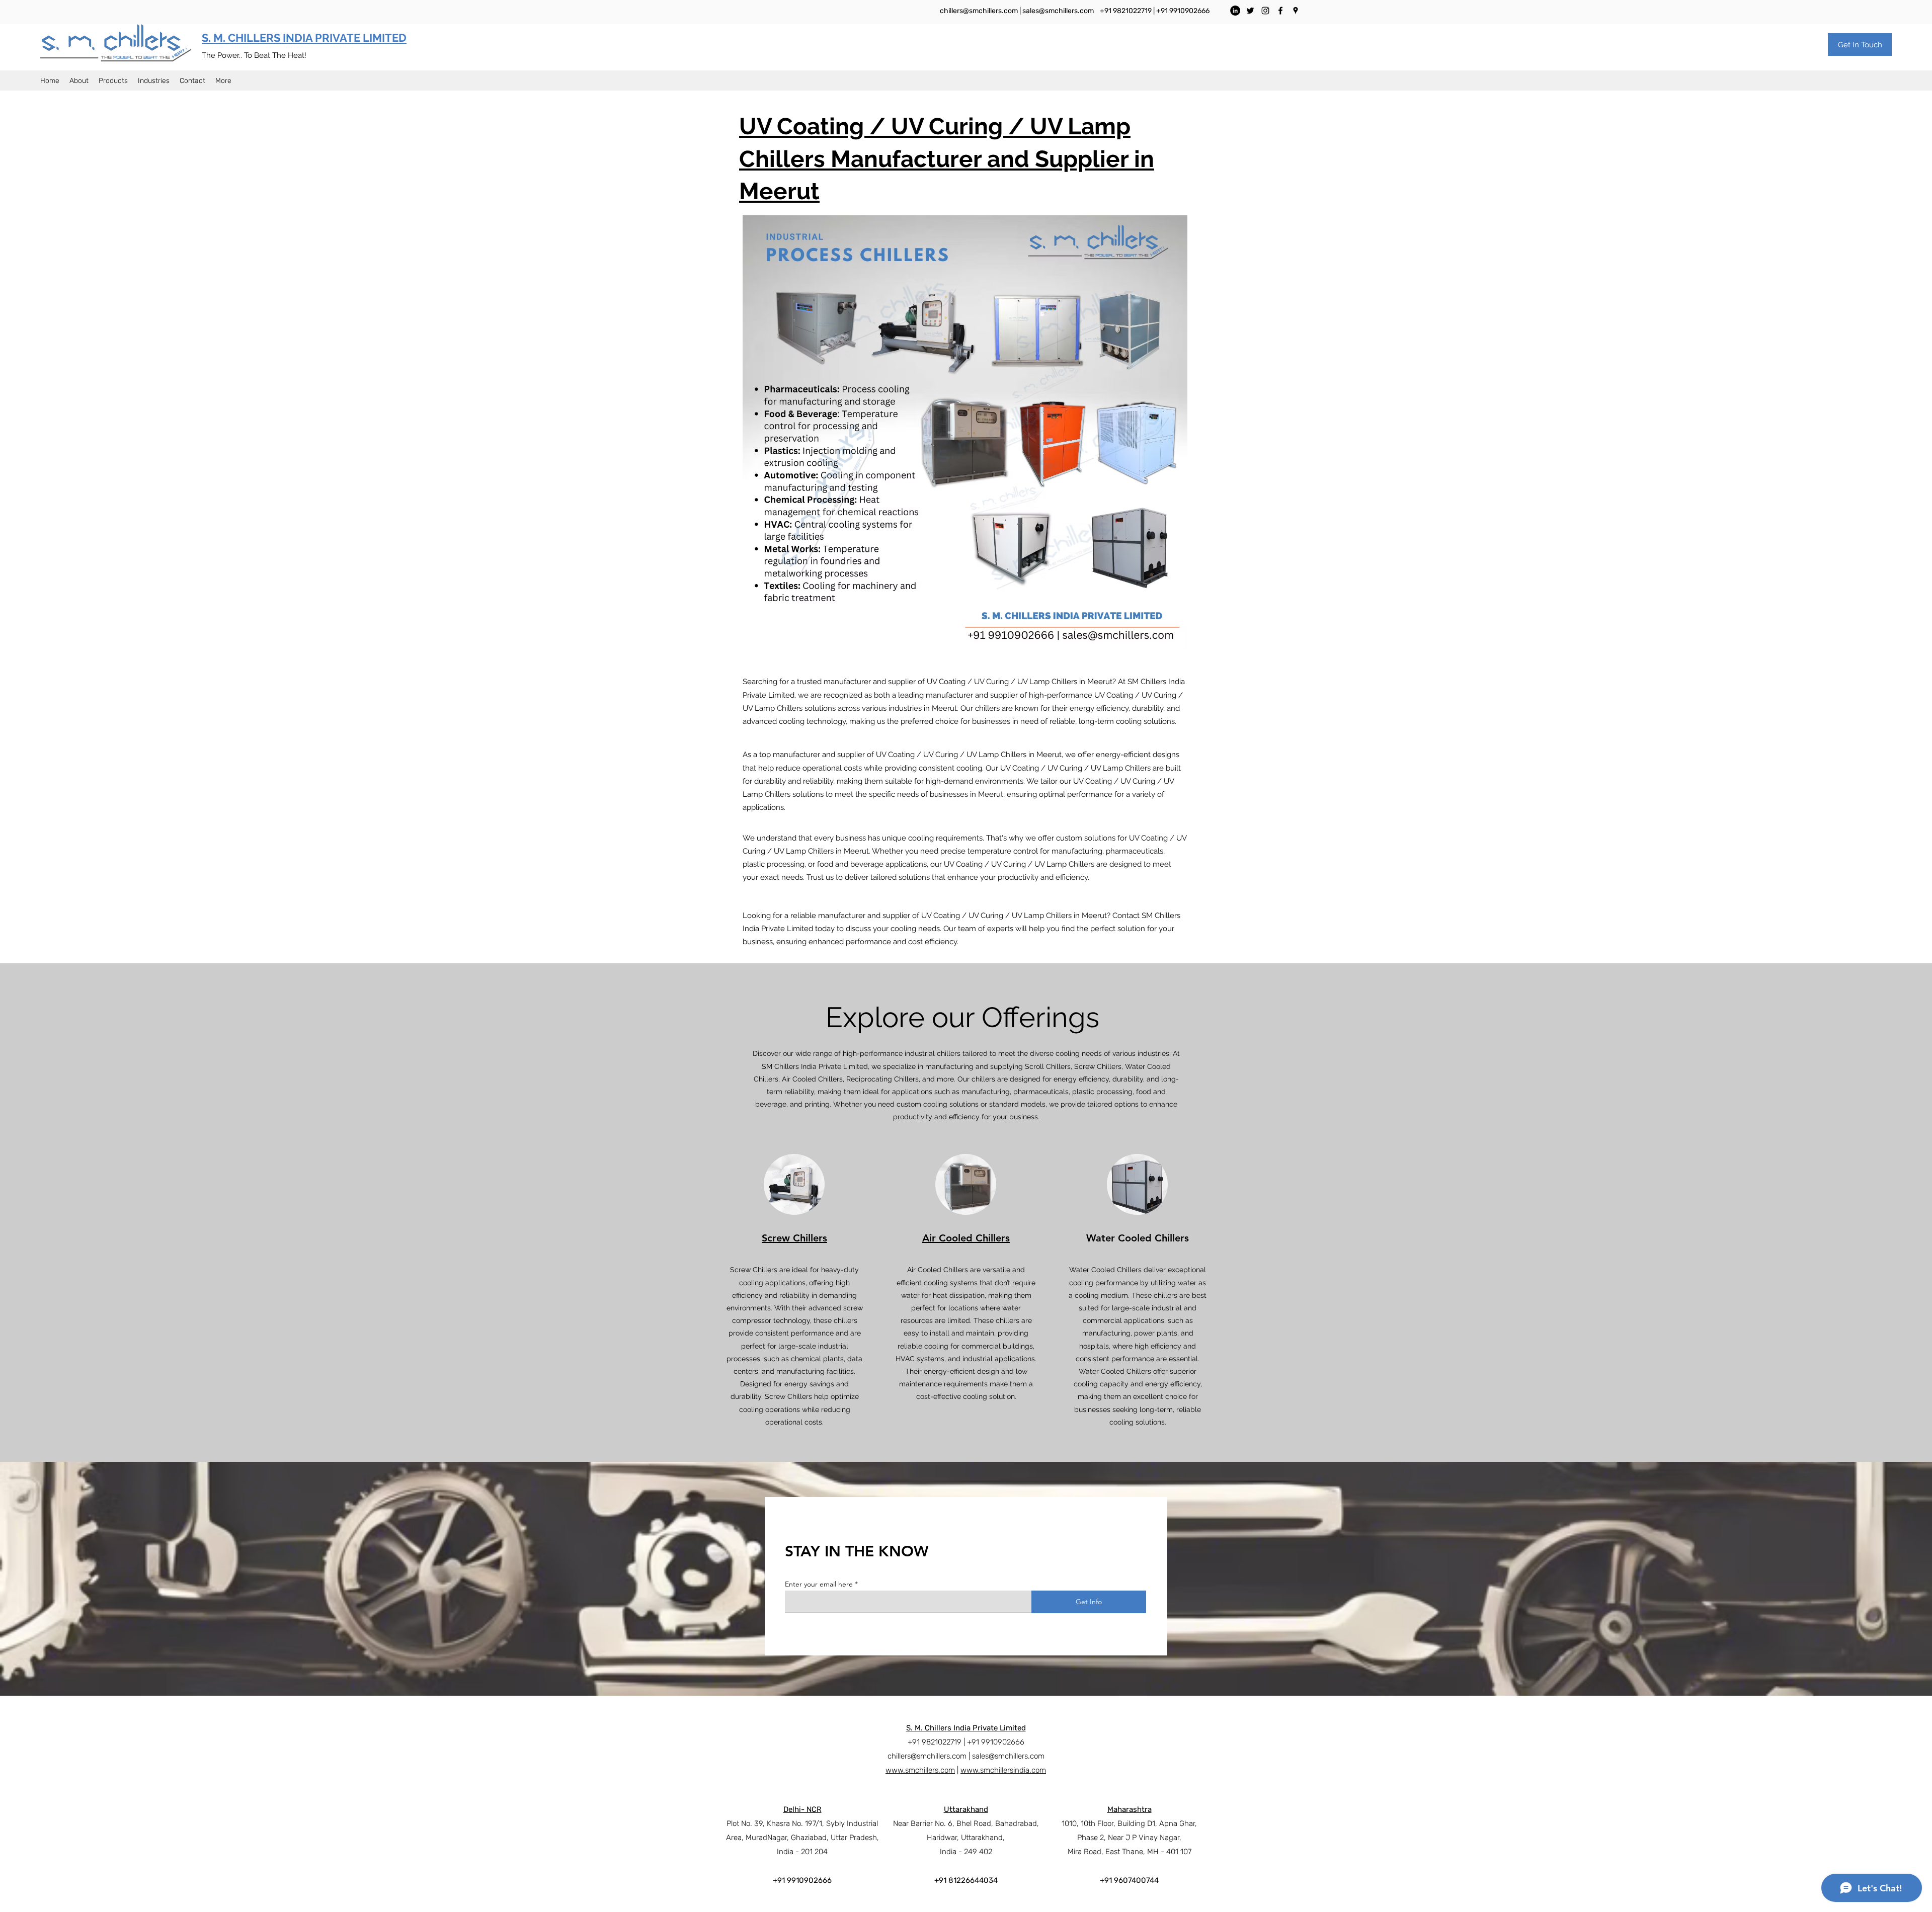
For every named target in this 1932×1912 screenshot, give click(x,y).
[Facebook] (1280, 11)
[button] (1860, 45)
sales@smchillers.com (1058, 11)
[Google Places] (1296, 11)
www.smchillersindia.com (1003, 1770)
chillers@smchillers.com (979, 11)
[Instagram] (1265, 11)
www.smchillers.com (920, 1770)
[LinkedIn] (1235, 11)
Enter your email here (819, 1584)
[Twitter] (1250, 11)
